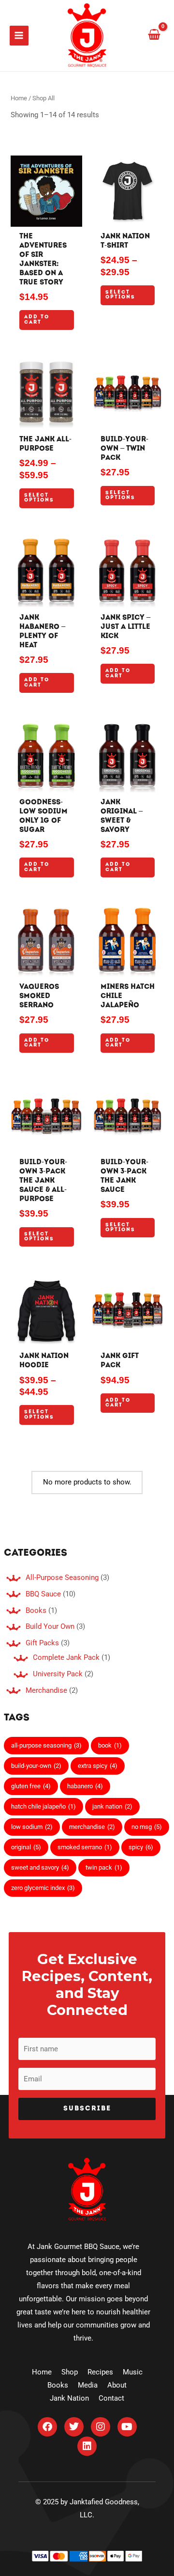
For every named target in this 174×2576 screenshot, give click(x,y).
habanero (85, 1786)
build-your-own (36, 1766)
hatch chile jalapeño (43, 1806)
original (26, 1847)
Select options (120, 295)
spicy (141, 1847)
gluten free (31, 1786)
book (110, 1745)
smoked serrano (85, 1847)
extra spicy (98, 1766)
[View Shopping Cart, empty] (154, 35)
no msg (147, 1827)
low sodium (32, 1827)
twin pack (104, 1867)
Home (19, 98)
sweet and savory (40, 1867)
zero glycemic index (43, 1888)
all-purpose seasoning (46, 1745)
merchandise (92, 1827)
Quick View (47, 219)
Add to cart (37, 320)
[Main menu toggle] (19, 35)
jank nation (112, 1806)
